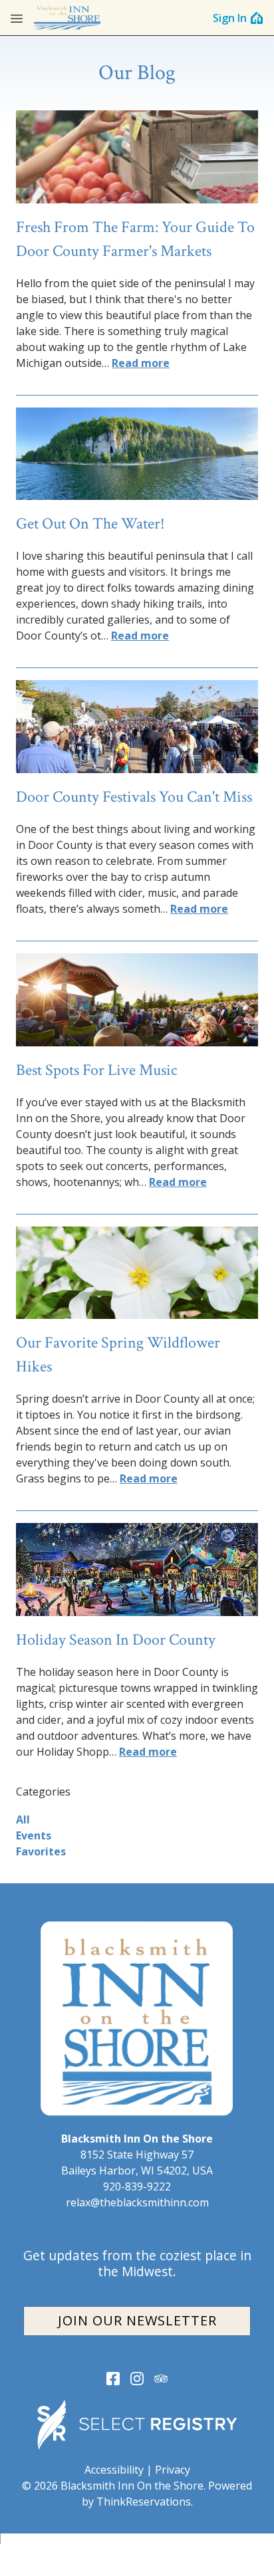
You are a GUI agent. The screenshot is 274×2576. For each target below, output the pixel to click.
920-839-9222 (137, 2186)
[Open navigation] (17, 18)
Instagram (137, 2379)
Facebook (113, 2379)
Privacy (173, 2470)
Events (34, 1835)
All (23, 1819)
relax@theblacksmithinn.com (137, 2202)
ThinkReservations (144, 2502)
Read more (141, 363)
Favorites (41, 1851)
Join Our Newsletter (137, 2320)
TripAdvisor (161, 2379)
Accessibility (114, 2470)
